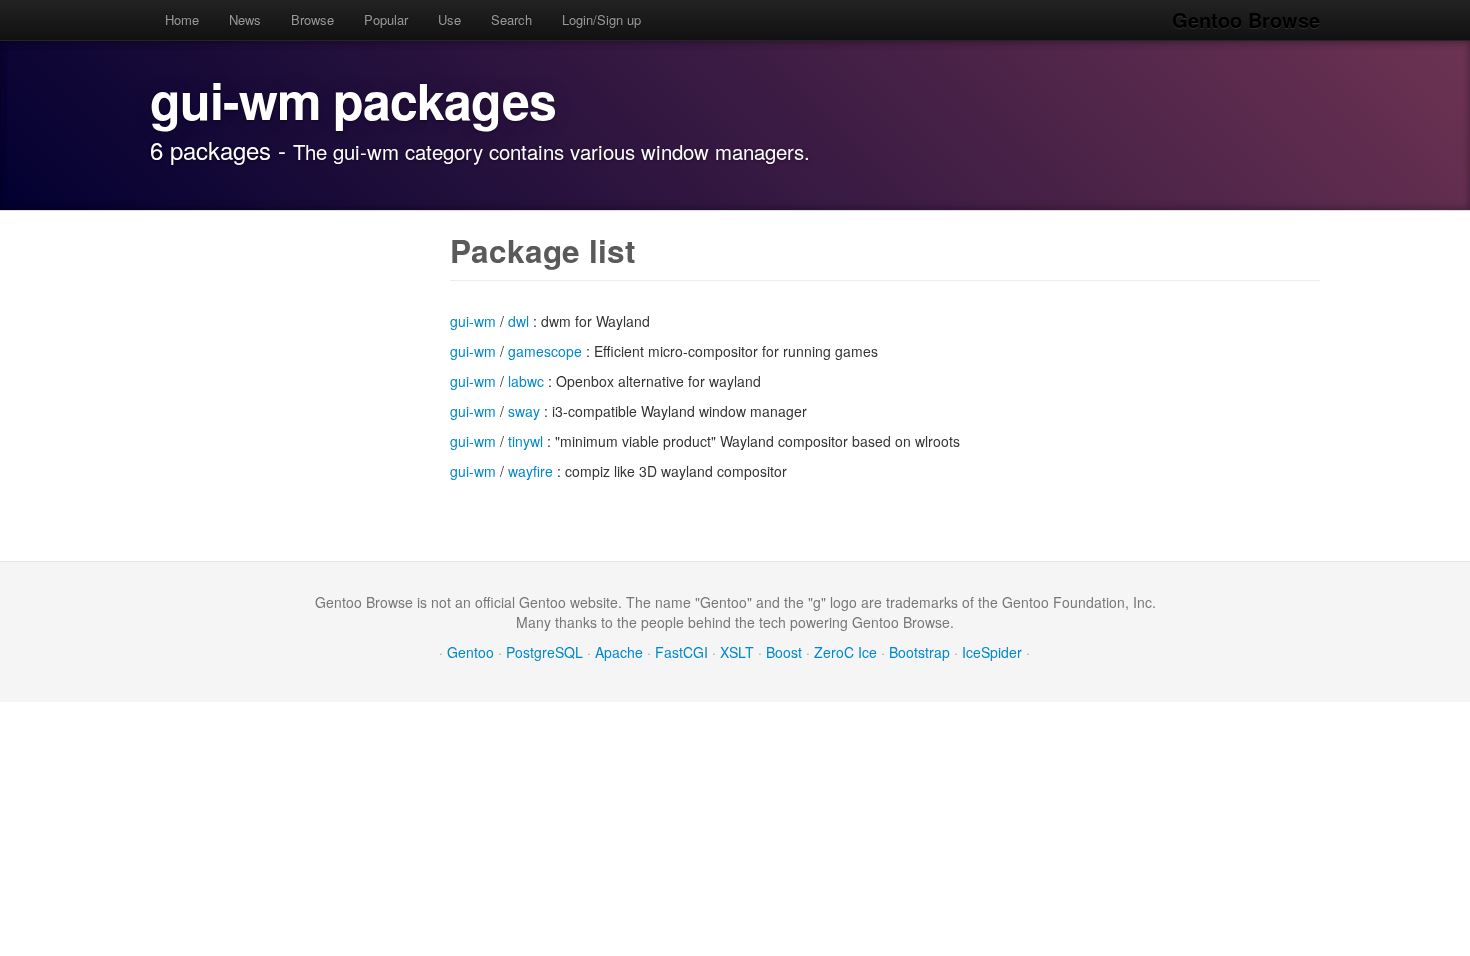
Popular (386, 19)
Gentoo (470, 652)
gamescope (545, 351)
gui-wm (473, 321)
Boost (784, 652)
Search (511, 19)
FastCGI (681, 652)
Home (182, 19)
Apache (619, 652)
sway (524, 411)
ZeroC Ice (845, 652)
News (245, 19)
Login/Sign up (601, 19)
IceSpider (992, 652)
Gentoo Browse (1246, 19)
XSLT (737, 652)
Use (449, 19)
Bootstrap (919, 652)
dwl (518, 321)
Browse (312, 19)
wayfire (530, 471)
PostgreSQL (544, 652)
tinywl (525, 441)
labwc (526, 381)
